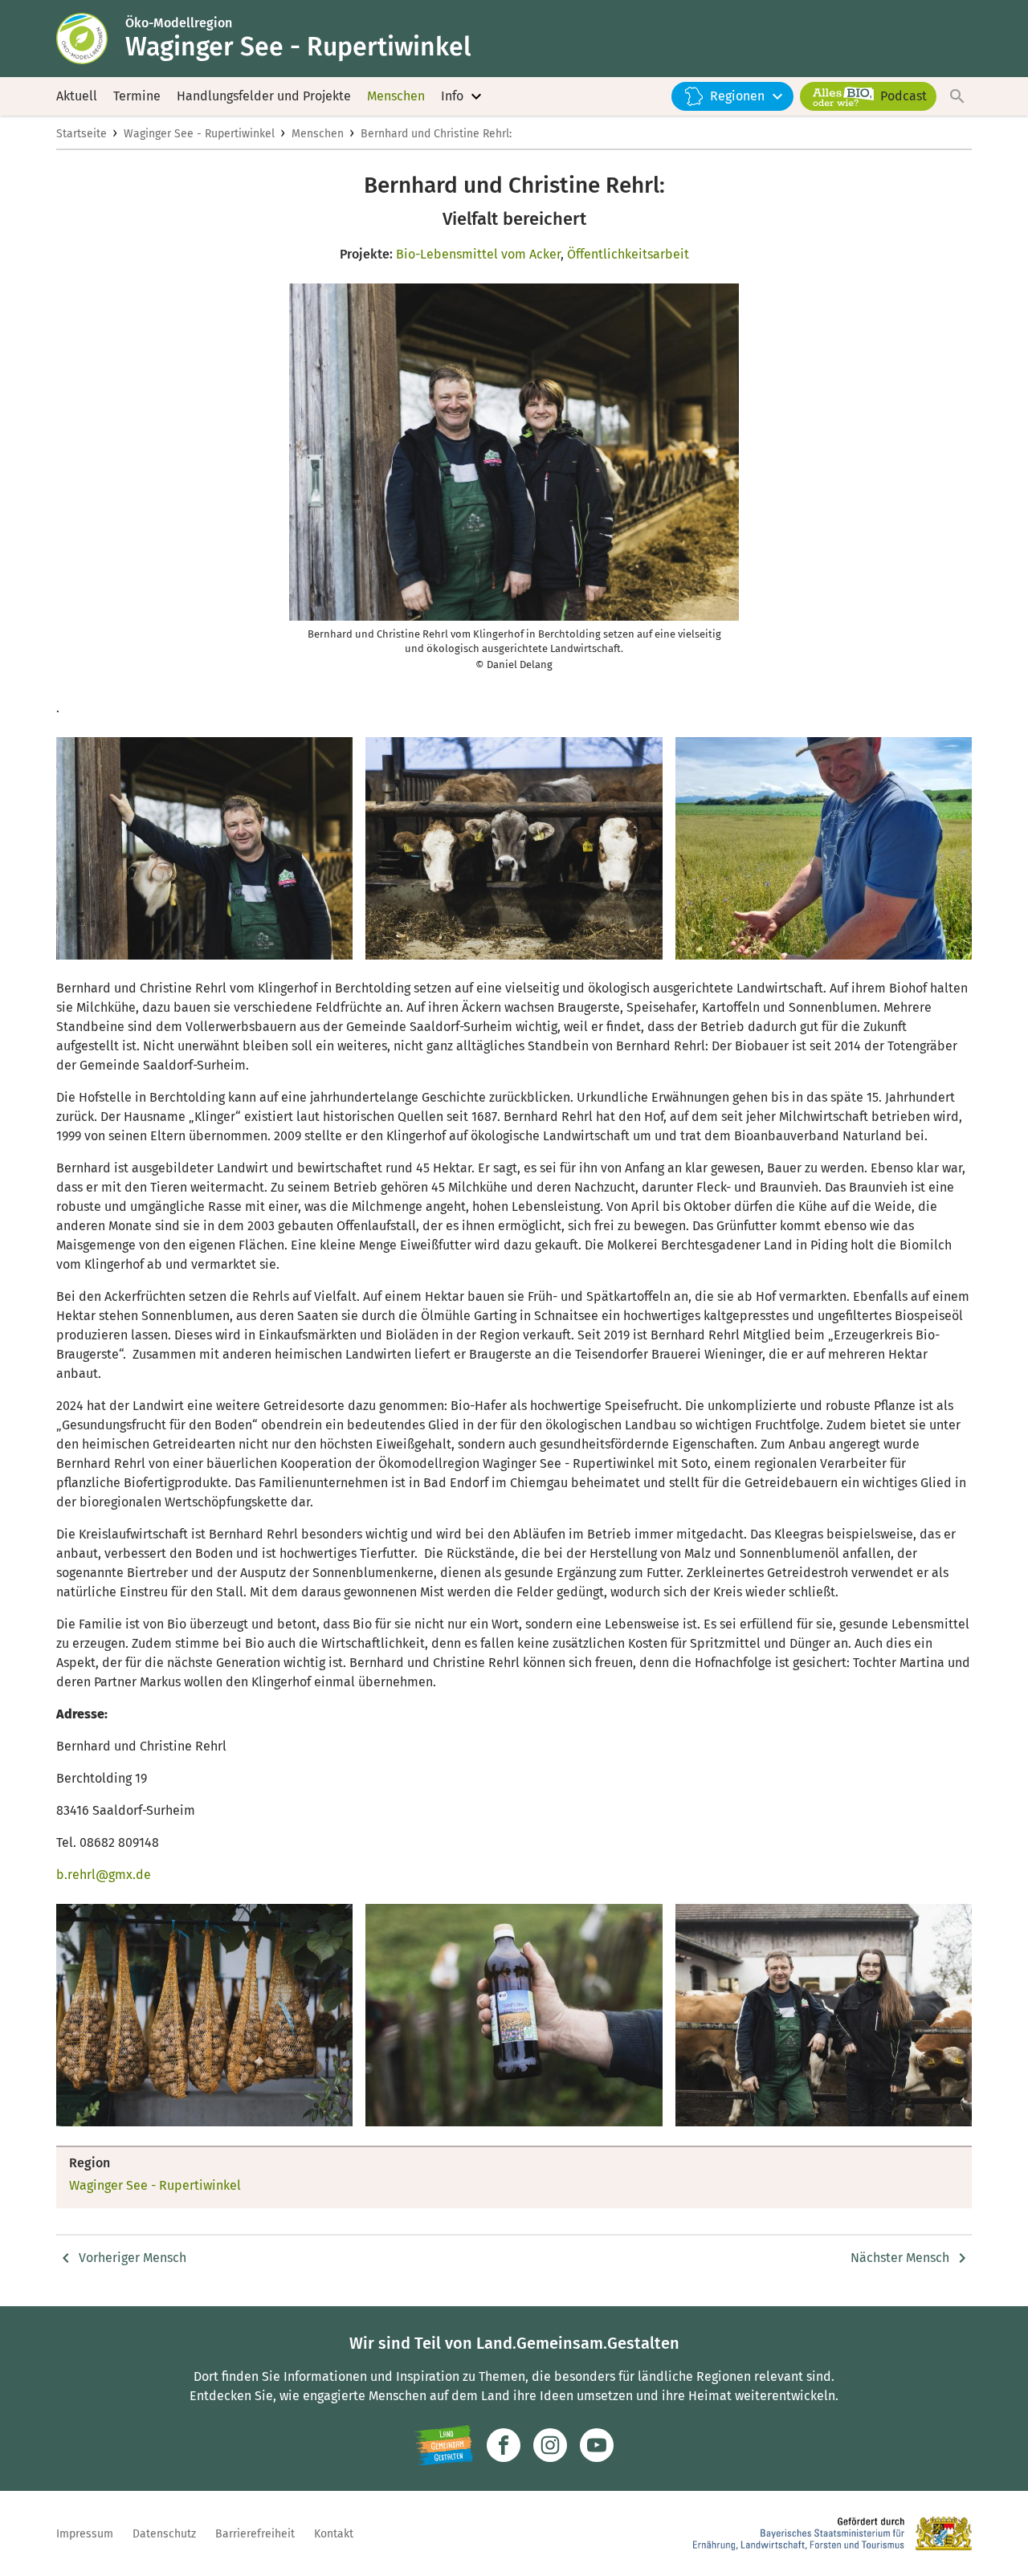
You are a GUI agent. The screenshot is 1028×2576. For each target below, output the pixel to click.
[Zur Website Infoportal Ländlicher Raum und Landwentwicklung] (444, 2445)
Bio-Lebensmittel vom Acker (478, 254)
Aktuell (77, 96)
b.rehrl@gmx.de (104, 1875)
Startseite (82, 134)
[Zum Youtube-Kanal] (597, 2445)
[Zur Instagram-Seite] (550, 2445)
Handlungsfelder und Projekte (264, 96)
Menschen (396, 96)
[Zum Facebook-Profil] (504, 2445)
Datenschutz (164, 2534)
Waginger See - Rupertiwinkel (199, 134)
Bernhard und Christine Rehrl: (436, 134)
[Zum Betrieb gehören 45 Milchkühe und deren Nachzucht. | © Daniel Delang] (514, 848)
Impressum (85, 2534)
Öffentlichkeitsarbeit (628, 254)
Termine (137, 96)
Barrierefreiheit (255, 2534)
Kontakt (334, 2534)
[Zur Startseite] (91, 39)
